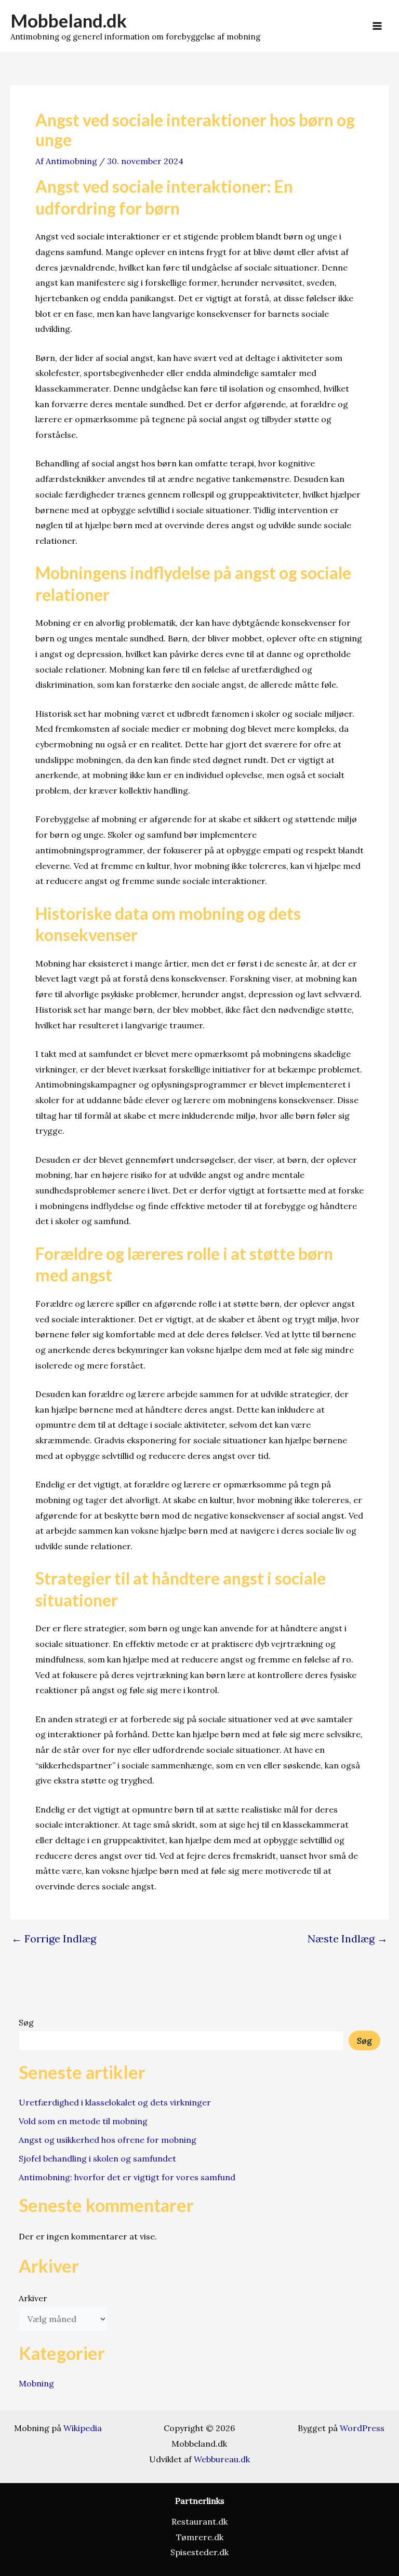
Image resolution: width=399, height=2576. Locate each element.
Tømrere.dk (200, 2537)
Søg (26, 2022)
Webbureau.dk (222, 2459)
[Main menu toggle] (377, 26)
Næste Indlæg (348, 1939)
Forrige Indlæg (54, 1939)
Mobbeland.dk (69, 20)
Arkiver (33, 2298)
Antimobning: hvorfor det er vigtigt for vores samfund (127, 2177)
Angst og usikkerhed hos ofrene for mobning (108, 2140)
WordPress (362, 2428)
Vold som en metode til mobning (83, 2121)
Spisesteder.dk (199, 2552)
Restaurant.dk (199, 2521)
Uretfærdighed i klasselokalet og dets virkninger (115, 2102)
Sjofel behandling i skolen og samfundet (97, 2158)
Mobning (36, 2383)
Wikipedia (83, 2428)
